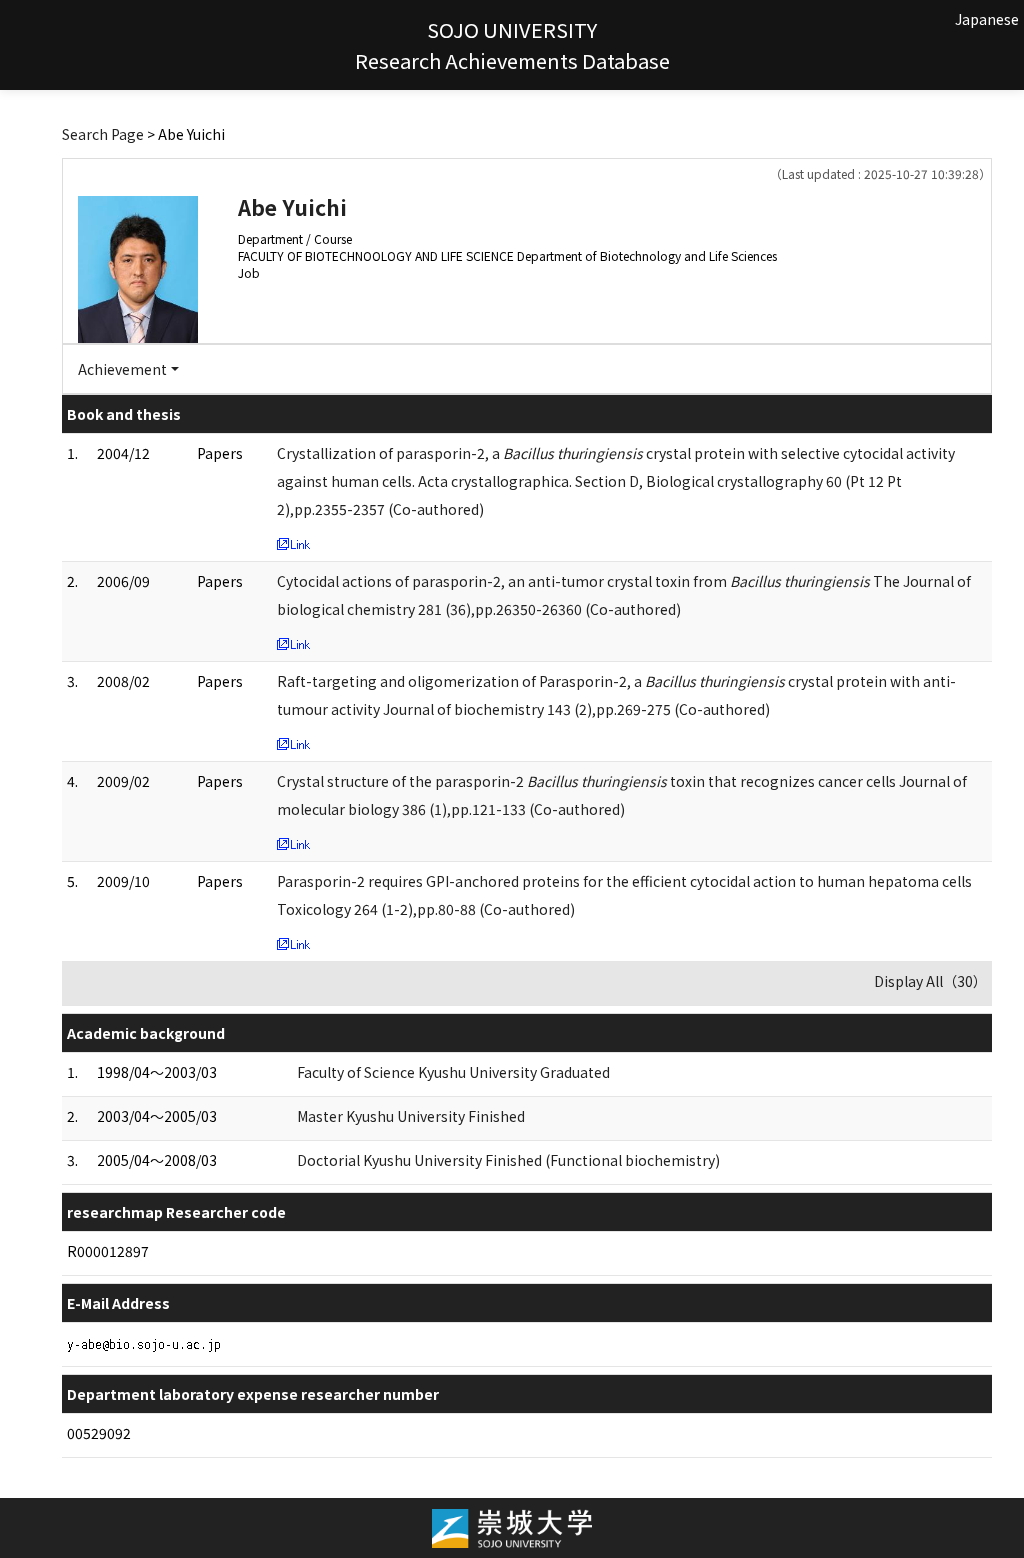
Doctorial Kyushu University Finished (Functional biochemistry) (508, 1160)
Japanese (987, 19)
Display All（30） (930, 981)
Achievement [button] (122, 369)
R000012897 (108, 1251)
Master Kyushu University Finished (411, 1116)
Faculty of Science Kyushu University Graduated (453, 1072)
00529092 (99, 1433)
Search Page (103, 134)
